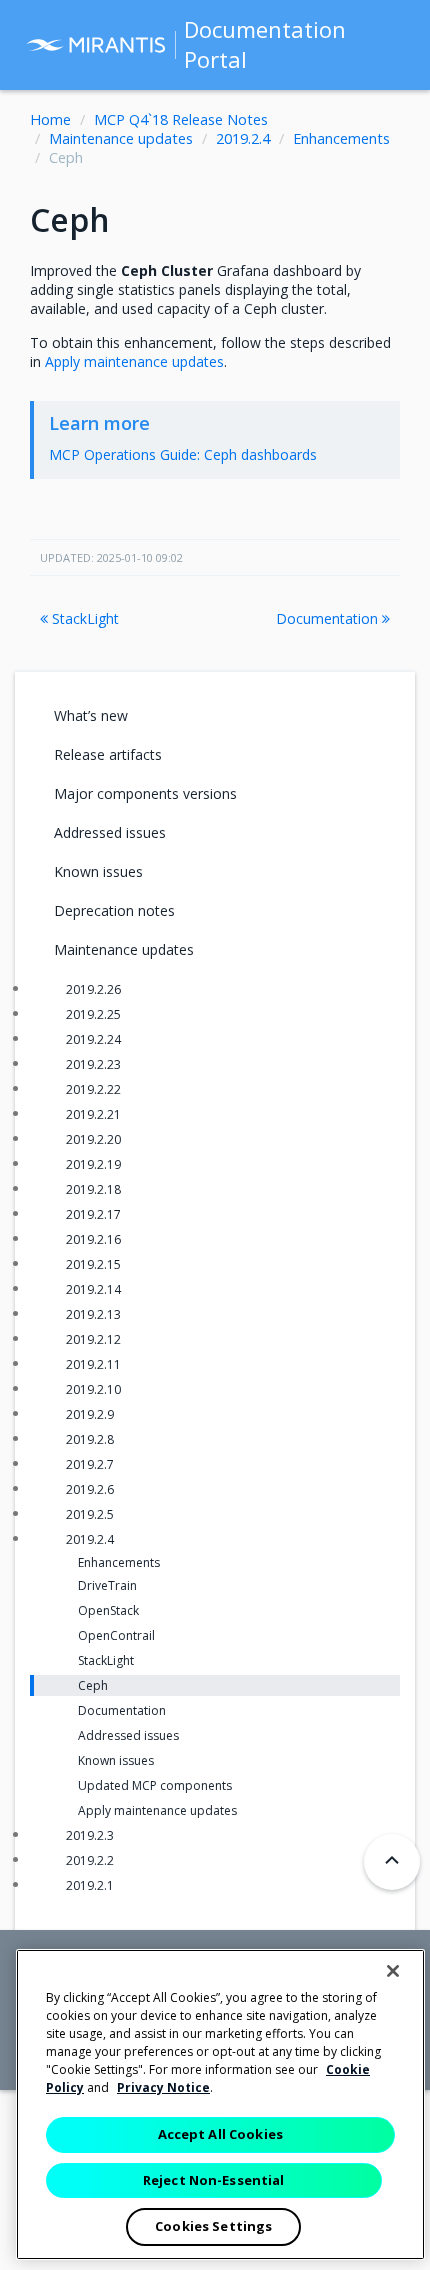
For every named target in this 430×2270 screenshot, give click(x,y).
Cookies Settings (213, 2226)
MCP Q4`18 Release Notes (181, 119)
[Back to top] (392, 1862)
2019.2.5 (90, 1514)
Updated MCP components (155, 1785)
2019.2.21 (93, 1114)
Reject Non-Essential (214, 2180)
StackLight (83, 618)
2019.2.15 (93, 1264)
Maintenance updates (121, 138)
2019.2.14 (93, 1289)
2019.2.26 (93, 989)
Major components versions (145, 793)
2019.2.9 (90, 1414)
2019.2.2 (90, 1860)
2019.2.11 (93, 1364)
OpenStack (108, 1610)
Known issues (98, 871)
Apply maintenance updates (157, 1810)
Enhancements (341, 138)
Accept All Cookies (220, 2134)
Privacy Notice (163, 2087)
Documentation (329, 618)
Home (50, 119)
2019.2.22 (93, 1089)
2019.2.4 (243, 138)
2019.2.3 (90, 1835)
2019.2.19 (93, 1164)
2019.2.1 (90, 1885)
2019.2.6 (90, 1489)
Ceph (93, 1685)
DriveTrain (107, 1585)
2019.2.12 (93, 1339)
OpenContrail (116, 1635)
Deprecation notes (114, 910)
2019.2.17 (93, 1214)
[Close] (393, 1971)
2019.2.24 (93, 1039)
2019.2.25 (93, 1014)
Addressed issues (110, 832)
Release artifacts (108, 754)
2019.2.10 (93, 1389)
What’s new (91, 715)
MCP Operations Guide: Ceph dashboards (183, 454)
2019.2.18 (93, 1189)
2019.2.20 (93, 1139)
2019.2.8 (90, 1439)
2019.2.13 (93, 1314)
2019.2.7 (90, 1464)
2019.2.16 (93, 1239)
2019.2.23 (93, 1064)
